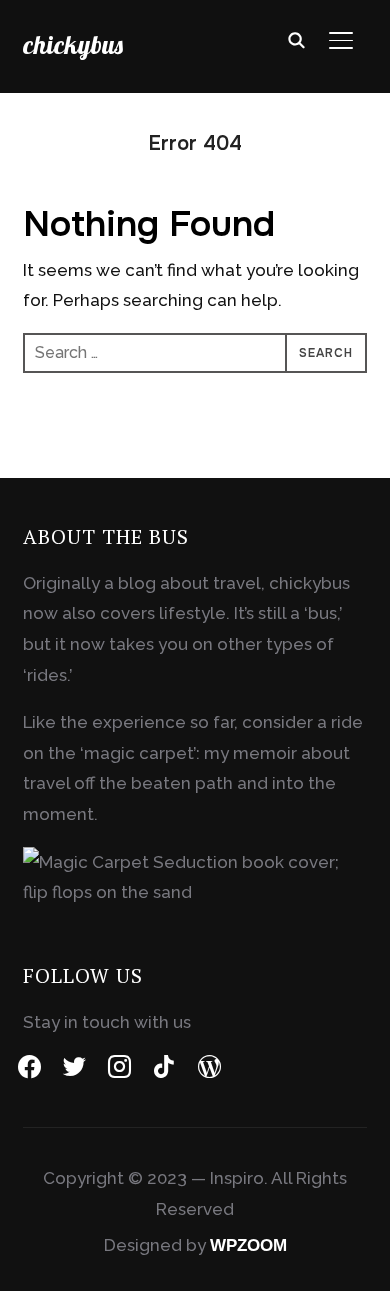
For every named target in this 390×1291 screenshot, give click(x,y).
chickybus (73, 44)
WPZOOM (248, 1245)
